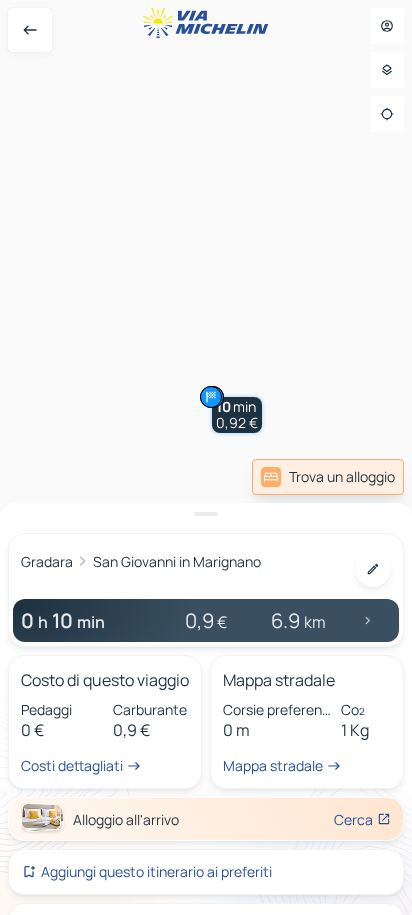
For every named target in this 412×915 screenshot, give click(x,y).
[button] (237, 415)
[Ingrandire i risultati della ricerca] (206, 514)
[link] (328, 477)
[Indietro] (30, 30)
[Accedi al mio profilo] (387, 26)
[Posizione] (387, 114)
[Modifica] (373, 569)
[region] (206, 457)
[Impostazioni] (387, 70)
